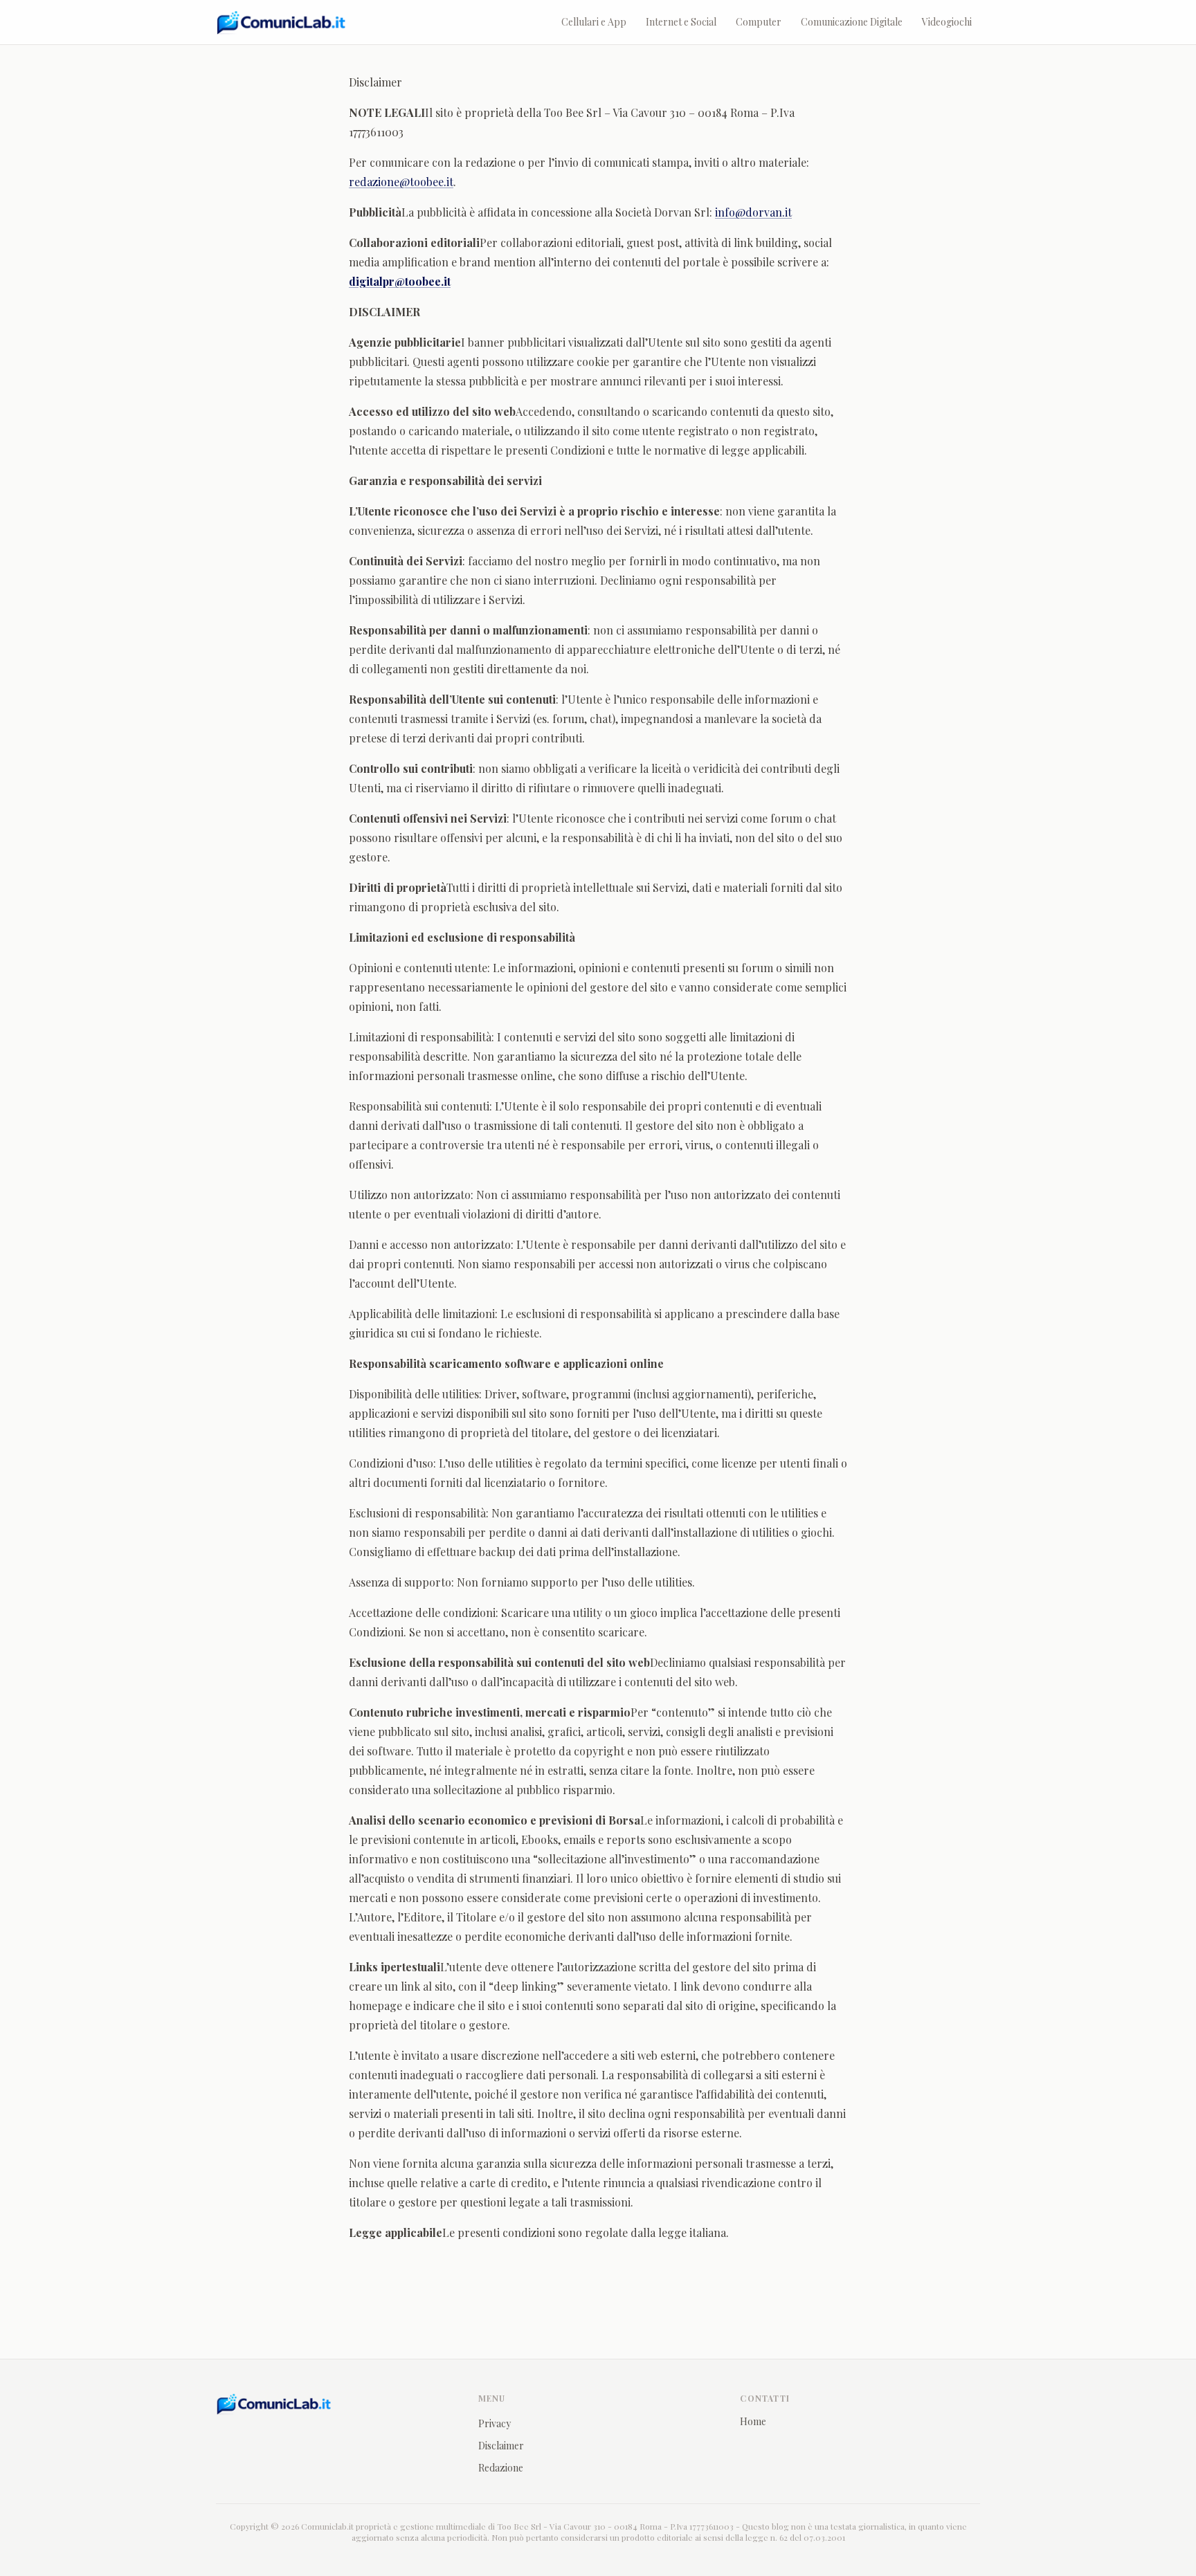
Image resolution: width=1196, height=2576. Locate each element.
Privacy (495, 2423)
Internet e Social (681, 22)
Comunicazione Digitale (852, 22)
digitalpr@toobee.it (400, 281)
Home (753, 2421)
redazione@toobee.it (401, 182)
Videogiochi (947, 22)
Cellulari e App (594, 22)
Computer (759, 22)
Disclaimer (501, 2446)
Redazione (501, 2468)
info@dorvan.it (753, 212)
